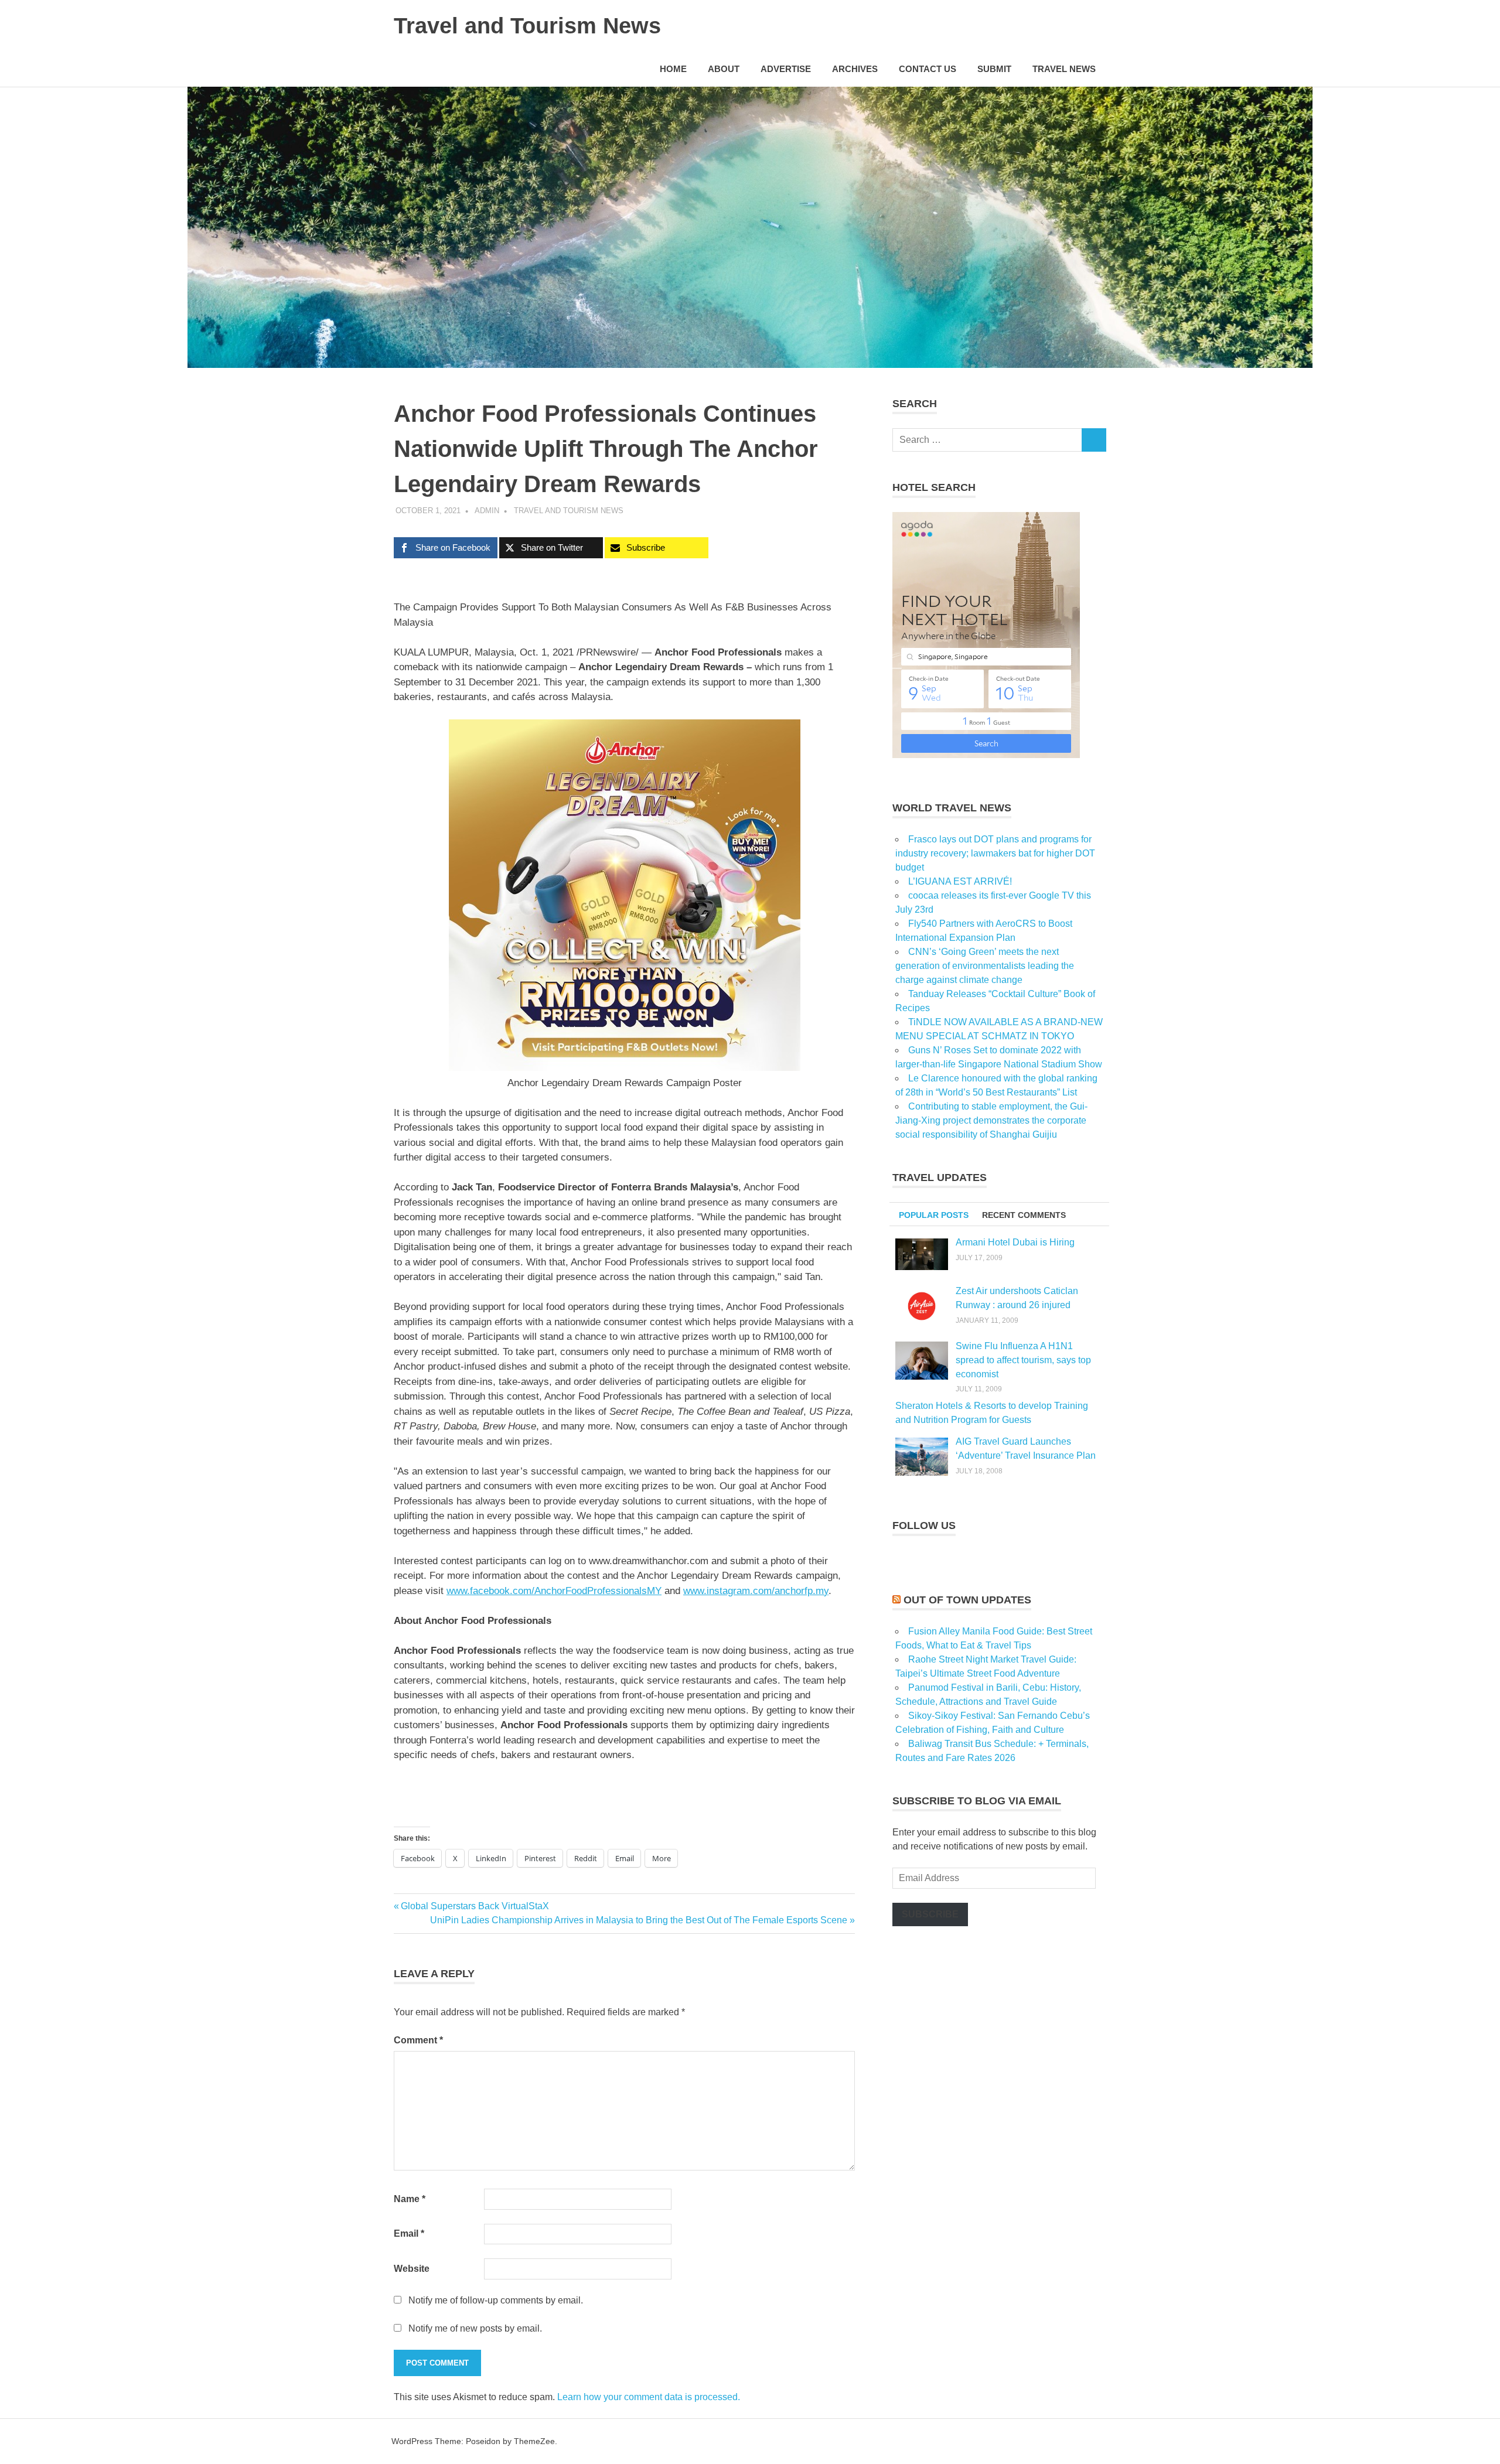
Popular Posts (934, 1215)
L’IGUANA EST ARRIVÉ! (960, 881)
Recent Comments (1024, 1215)
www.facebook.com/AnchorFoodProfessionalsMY (554, 1591)
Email (409, 2233)
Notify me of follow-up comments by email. (496, 2300)
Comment (418, 2040)
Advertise (786, 69)
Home (673, 69)
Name (410, 2199)
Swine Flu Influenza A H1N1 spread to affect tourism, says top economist (1023, 1360)
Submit (994, 69)
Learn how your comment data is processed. (649, 2397)
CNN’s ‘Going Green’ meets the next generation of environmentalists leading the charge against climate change (985, 966)
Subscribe (930, 1914)
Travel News (1064, 69)
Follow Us (924, 1526)
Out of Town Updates (967, 1600)
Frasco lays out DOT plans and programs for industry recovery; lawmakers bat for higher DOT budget (995, 853)
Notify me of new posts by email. (475, 2328)
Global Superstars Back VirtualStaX (475, 1906)
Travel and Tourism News (527, 26)
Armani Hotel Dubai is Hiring (1015, 1242)
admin (487, 511)
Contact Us (928, 69)
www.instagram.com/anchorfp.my (756, 1591)
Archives (855, 69)
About (724, 69)
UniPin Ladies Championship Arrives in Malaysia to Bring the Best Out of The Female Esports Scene (639, 1920)
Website (412, 2269)
